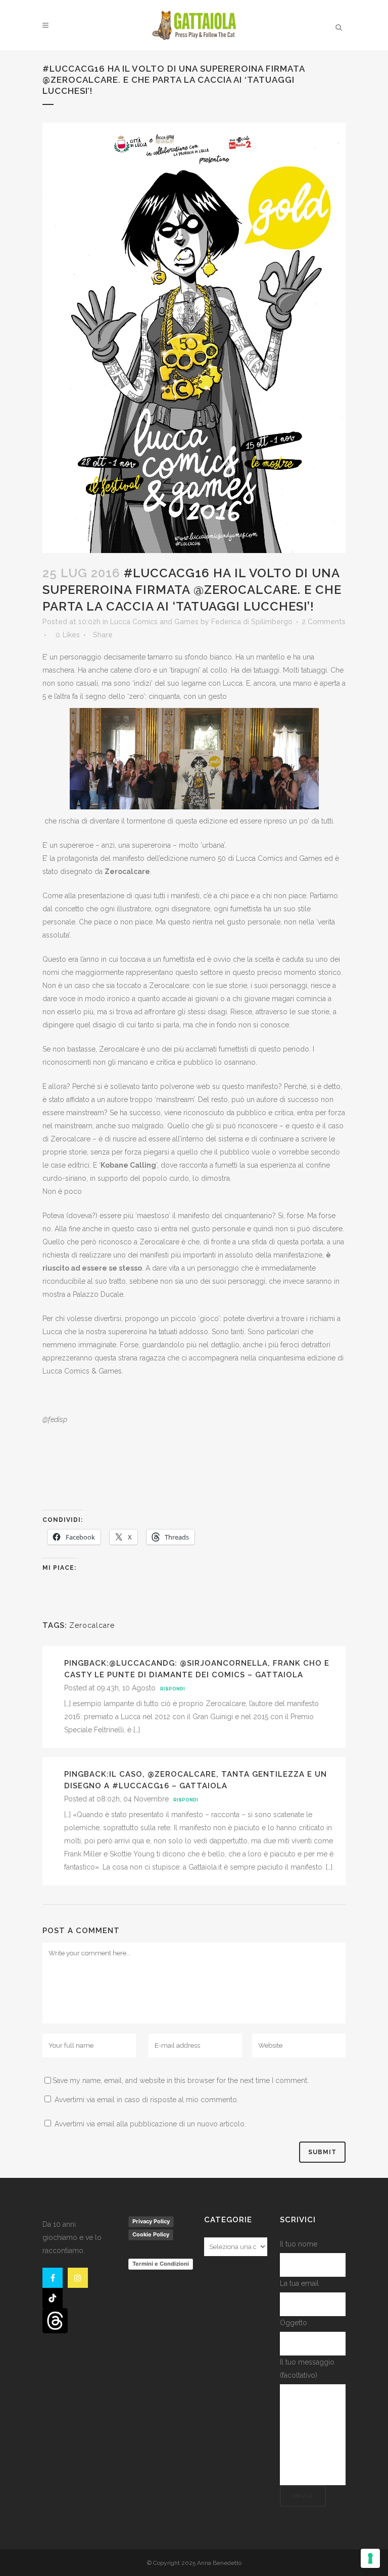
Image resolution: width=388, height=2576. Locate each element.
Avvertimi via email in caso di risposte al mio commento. (147, 2100)
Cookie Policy (151, 2234)
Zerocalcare (92, 1625)
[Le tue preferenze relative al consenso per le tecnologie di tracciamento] (370, 2558)
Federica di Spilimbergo (252, 622)
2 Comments (324, 622)
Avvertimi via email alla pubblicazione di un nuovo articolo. (150, 2124)
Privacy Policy (151, 2221)
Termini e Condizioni (161, 2264)
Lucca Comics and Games (154, 622)
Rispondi (173, 1689)
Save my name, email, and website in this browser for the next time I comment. (181, 2080)
